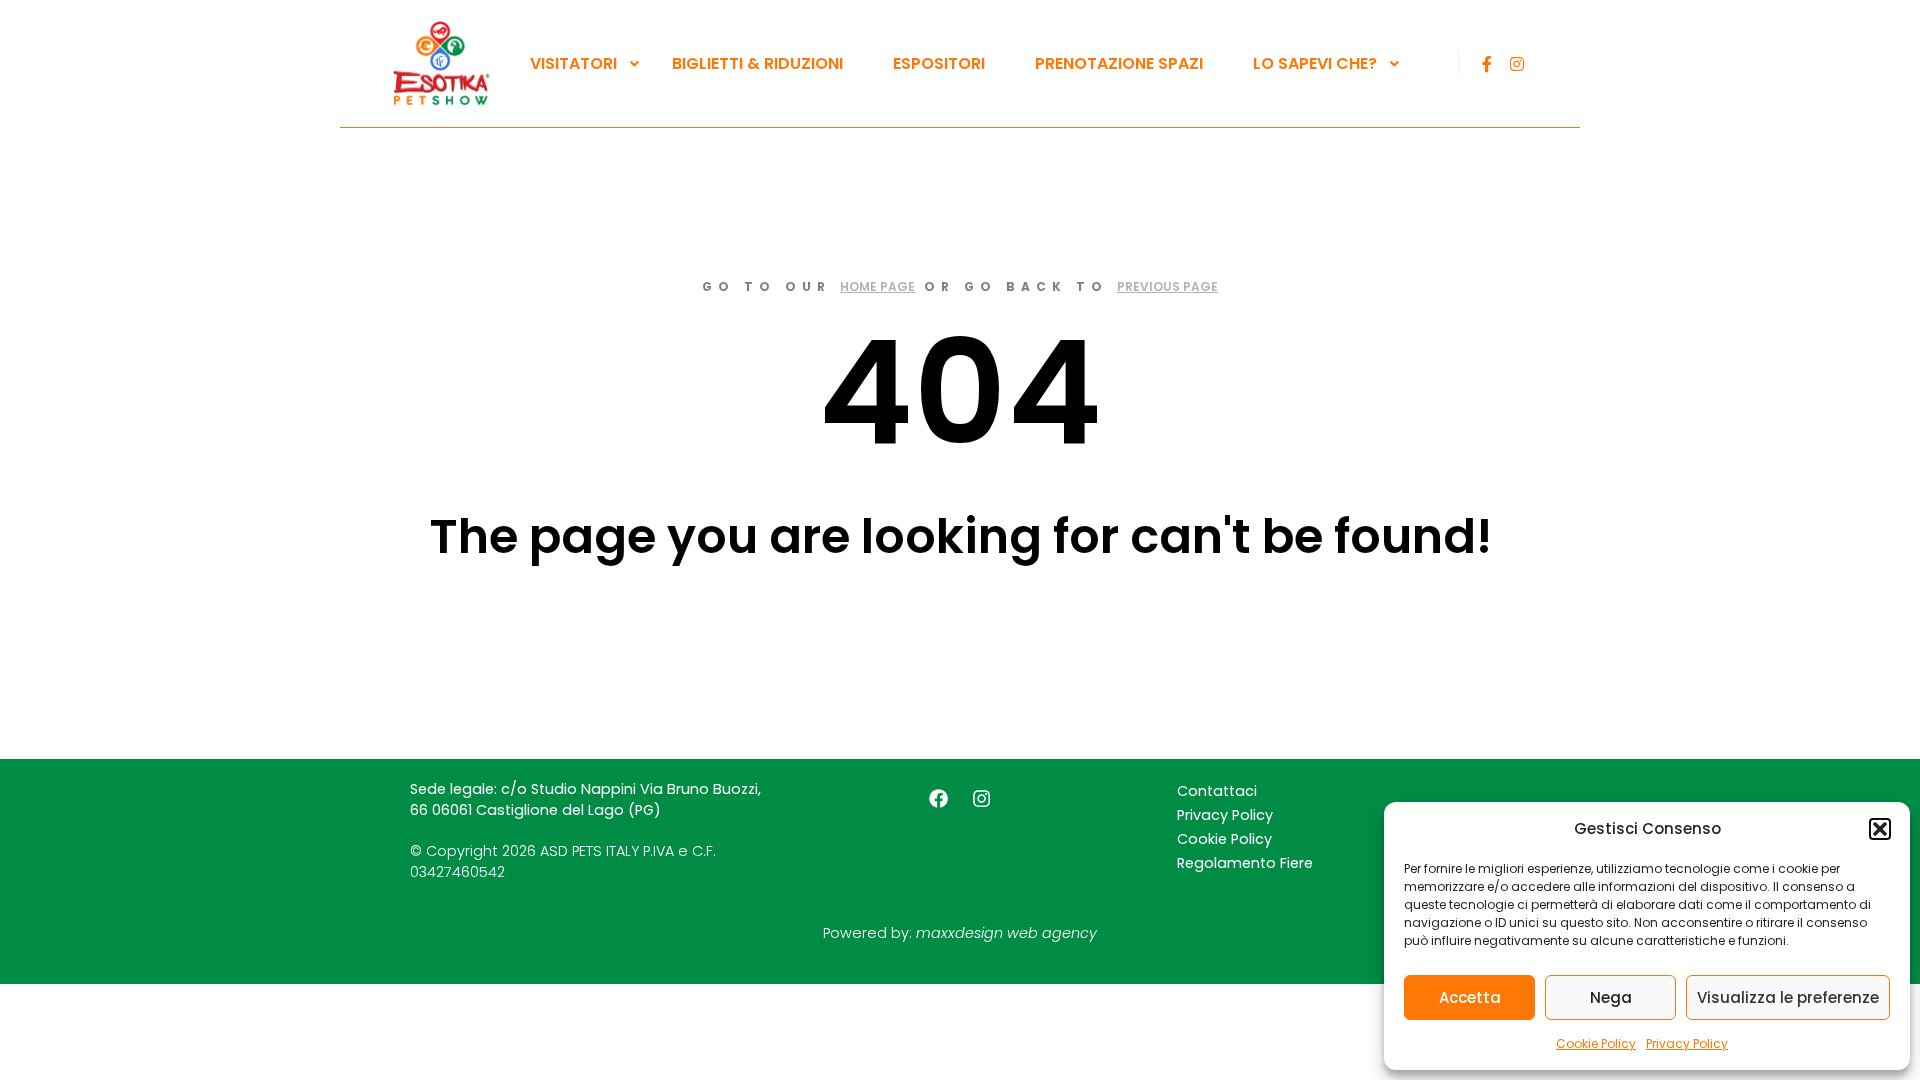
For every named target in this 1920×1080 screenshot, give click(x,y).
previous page (1167, 286)
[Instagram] (1517, 64)
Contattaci (1217, 791)
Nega (1611, 997)
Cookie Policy (1596, 1043)
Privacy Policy (1687, 1043)
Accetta (1470, 997)
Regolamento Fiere (1245, 863)
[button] (1880, 829)
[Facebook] (1487, 64)
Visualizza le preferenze (1788, 997)
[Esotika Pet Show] (440, 63)
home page (877, 286)
